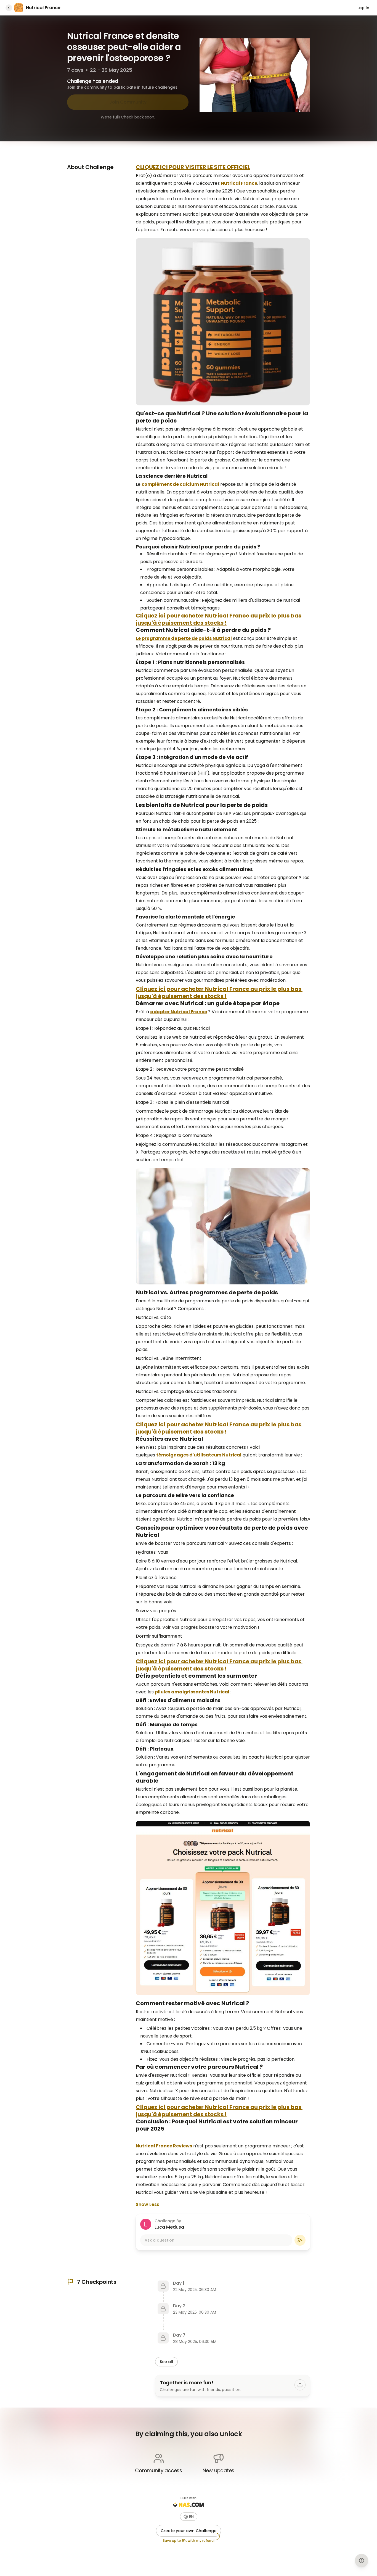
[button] (189, 2517)
